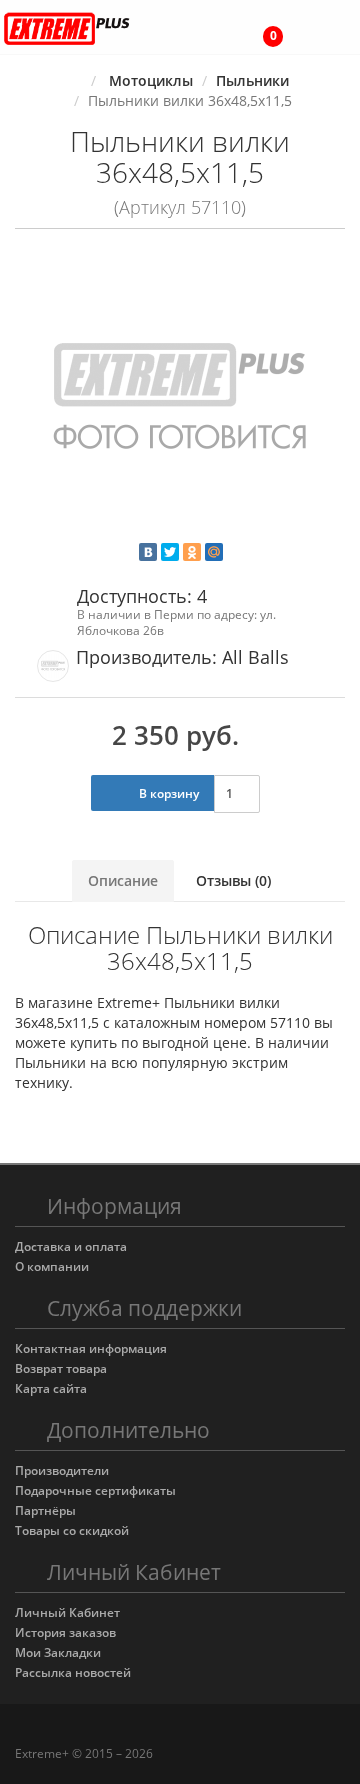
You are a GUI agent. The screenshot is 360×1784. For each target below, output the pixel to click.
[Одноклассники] (192, 552)
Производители (62, 1470)
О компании (52, 1266)
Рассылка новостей (73, 1672)
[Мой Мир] (214, 552)
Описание (123, 880)
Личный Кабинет (67, 1612)
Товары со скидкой (72, 1530)
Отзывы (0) (233, 880)
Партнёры (45, 1510)
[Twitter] (170, 552)
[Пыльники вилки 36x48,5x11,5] (180, 401)
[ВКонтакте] (148, 552)
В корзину (167, 793)
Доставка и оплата (71, 1246)
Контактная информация (91, 1348)
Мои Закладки (58, 1652)
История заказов (65, 1632)
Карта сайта (51, 1388)
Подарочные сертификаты (95, 1490)
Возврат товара (61, 1368)
